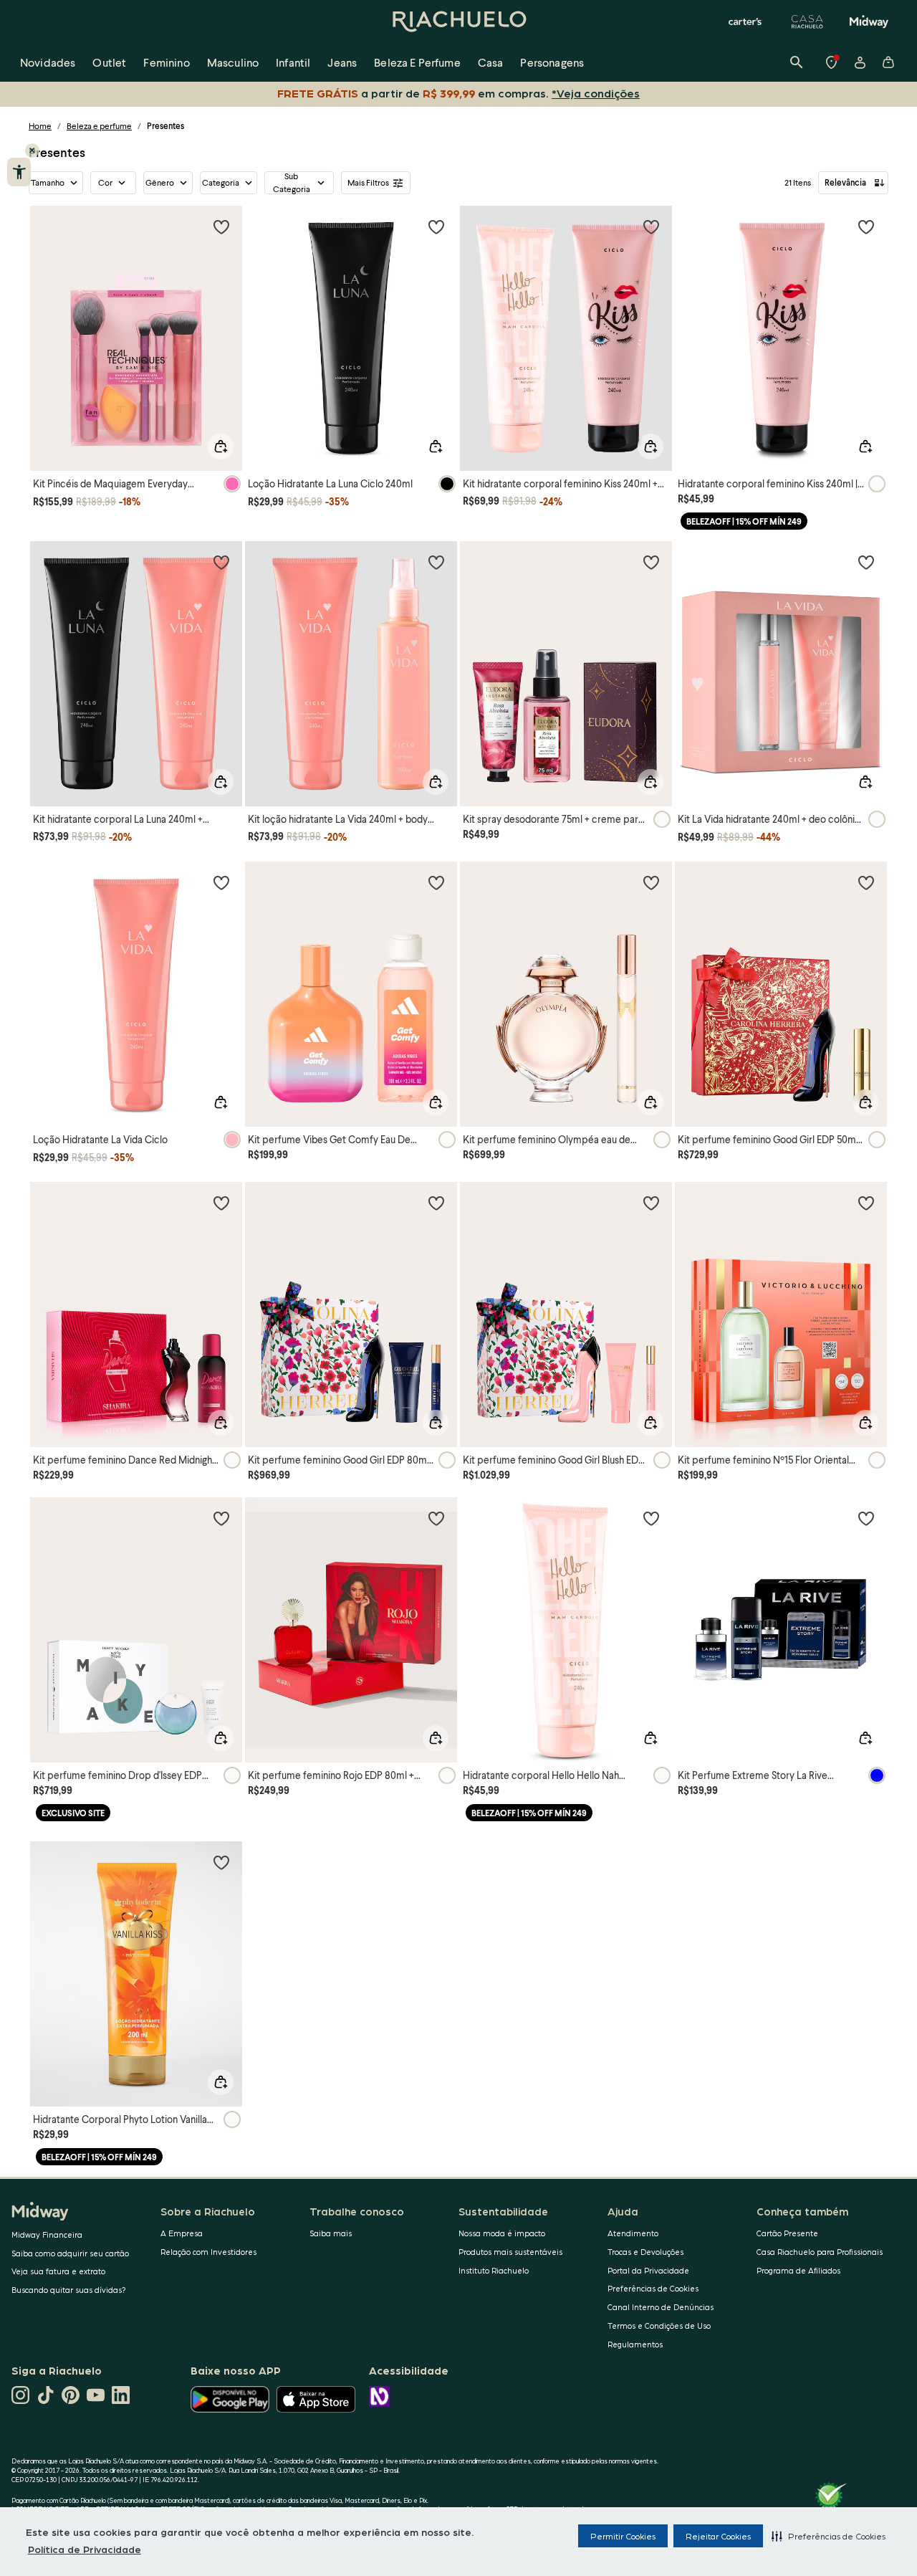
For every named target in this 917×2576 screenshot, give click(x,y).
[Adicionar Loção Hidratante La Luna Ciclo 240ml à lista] (436, 226)
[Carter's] (746, 22)
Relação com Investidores (208, 2252)
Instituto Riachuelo (494, 2270)
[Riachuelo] (458, 22)
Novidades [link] (48, 62)
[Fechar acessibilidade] (32, 151)
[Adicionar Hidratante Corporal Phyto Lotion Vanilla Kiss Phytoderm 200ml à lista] (221, 1862)
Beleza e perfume (99, 126)
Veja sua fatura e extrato (58, 2271)
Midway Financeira (47, 2234)
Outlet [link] (109, 62)
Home (40, 126)
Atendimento (633, 2233)
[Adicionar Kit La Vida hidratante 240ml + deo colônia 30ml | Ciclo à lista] (866, 562)
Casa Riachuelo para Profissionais (820, 2252)
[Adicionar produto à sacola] (221, 447)
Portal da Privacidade (648, 2270)
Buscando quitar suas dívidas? (69, 2290)
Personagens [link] (552, 62)
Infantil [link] (293, 62)
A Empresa (182, 2233)
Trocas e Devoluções (645, 2252)
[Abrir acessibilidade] (19, 172)
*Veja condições (596, 93)
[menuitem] (48, 62)
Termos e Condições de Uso (659, 2325)
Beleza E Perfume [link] (417, 62)
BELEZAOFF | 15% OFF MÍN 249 (744, 521)
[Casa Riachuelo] (807, 22)
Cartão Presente (787, 2233)
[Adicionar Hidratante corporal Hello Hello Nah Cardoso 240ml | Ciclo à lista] (651, 1518)
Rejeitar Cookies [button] (718, 2536)
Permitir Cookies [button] (623, 2536)
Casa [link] (491, 62)
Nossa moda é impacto (502, 2233)
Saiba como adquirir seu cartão (70, 2253)
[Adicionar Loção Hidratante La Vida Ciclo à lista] (221, 882)
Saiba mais (331, 2233)
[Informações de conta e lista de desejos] (860, 62)
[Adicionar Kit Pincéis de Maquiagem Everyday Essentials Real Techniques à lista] (221, 226)
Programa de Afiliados (798, 2270)
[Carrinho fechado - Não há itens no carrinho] (888, 62)
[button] (829, 2536)
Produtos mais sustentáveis (510, 2252)
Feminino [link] (166, 62)
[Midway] (869, 22)
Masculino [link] (233, 62)
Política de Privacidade (85, 2549)
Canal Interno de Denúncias (661, 2307)
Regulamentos (635, 2344)
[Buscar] (797, 62)
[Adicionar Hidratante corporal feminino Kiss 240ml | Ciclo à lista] (866, 226)
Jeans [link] (342, 62)
